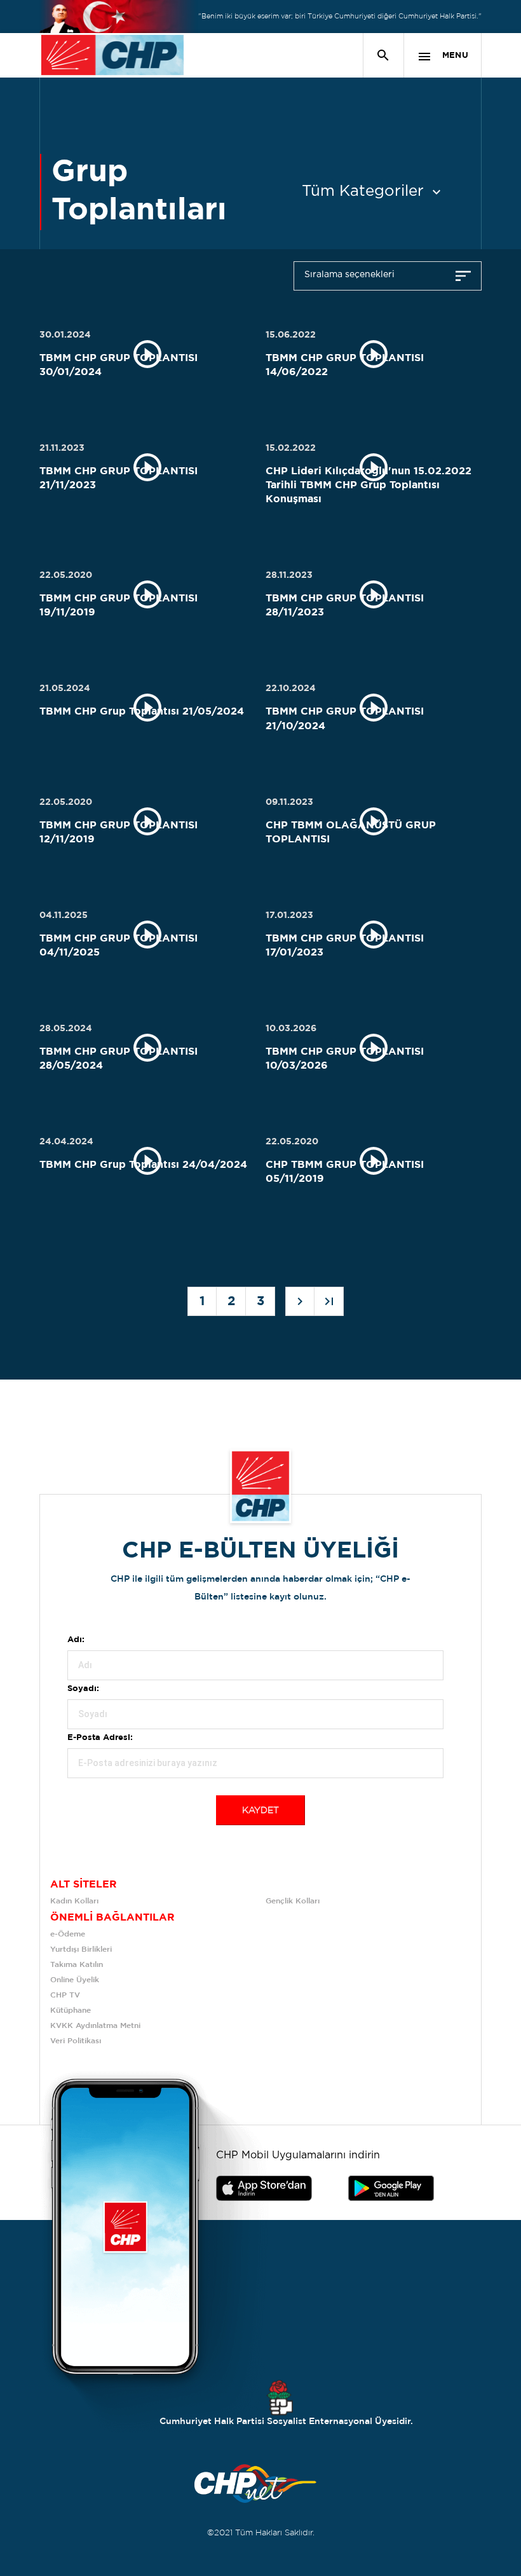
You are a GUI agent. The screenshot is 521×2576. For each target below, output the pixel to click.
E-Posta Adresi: (100, 1738)
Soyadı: (83, 1689)
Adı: (76, 1640)
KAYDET (260, 1811)
